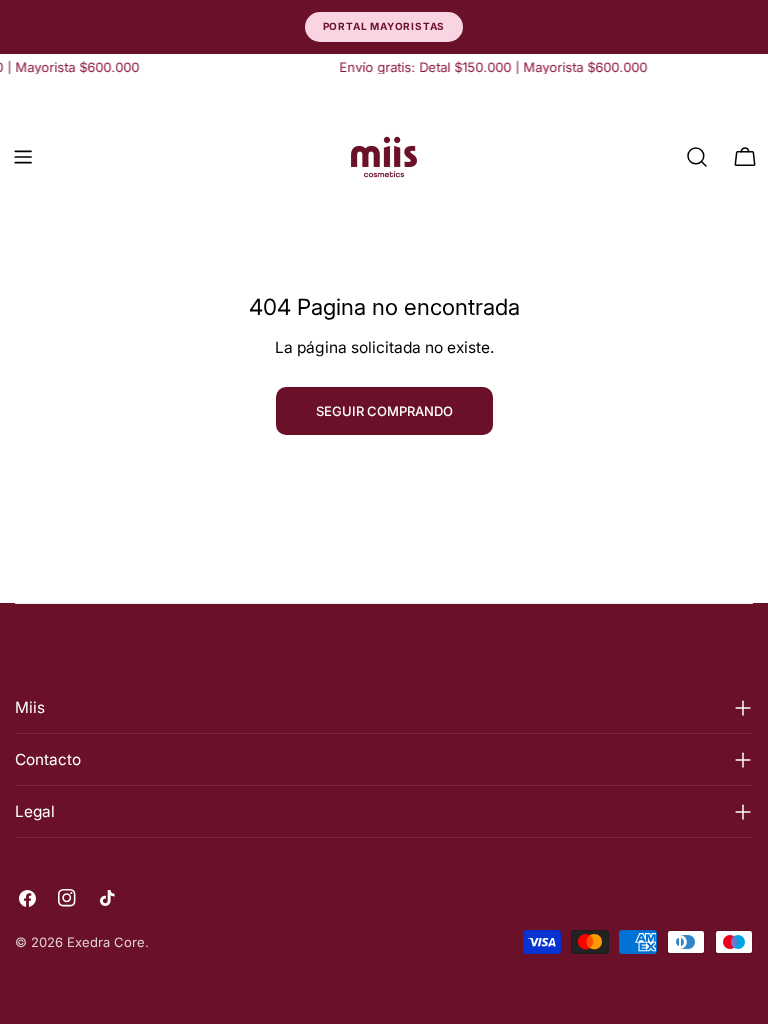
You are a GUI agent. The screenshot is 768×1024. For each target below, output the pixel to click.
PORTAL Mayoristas (384, 26)
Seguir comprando (384, 411)
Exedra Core (106, 942)
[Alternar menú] (23, 157)
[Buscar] (697, 157)
